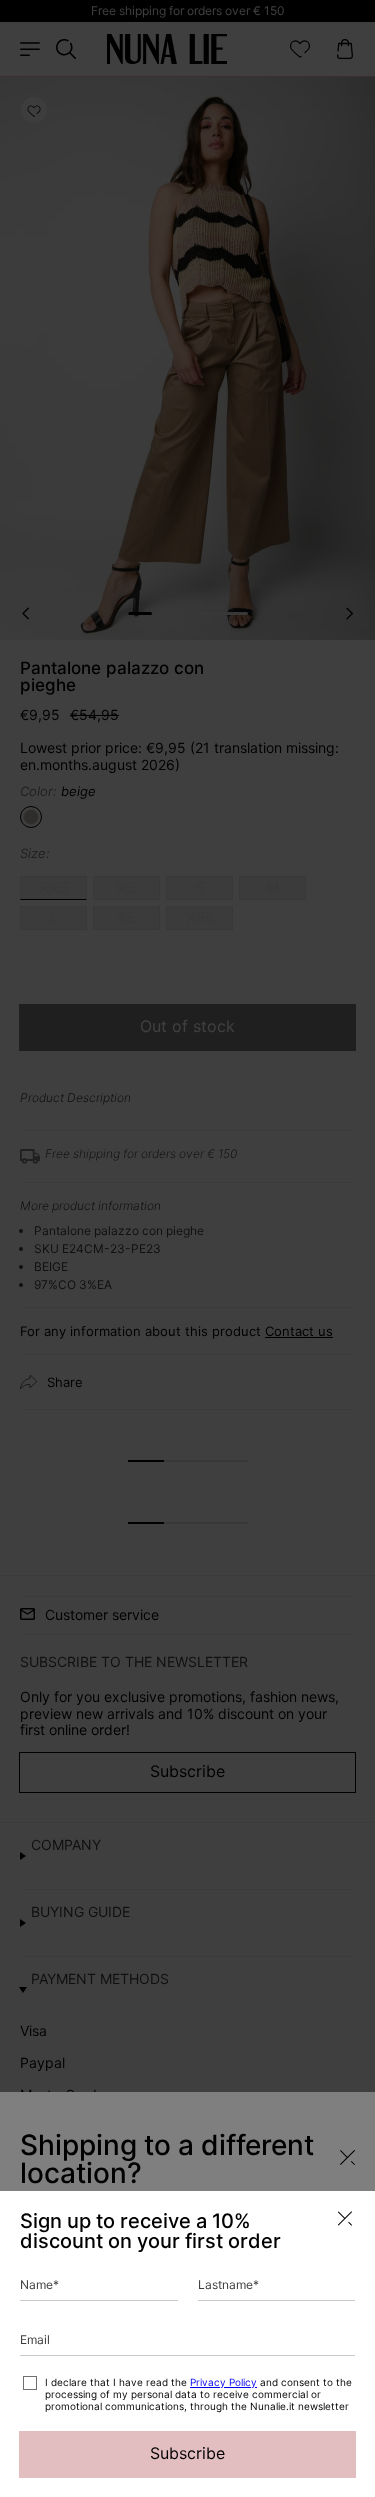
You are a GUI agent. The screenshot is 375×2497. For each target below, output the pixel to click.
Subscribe (187, 2453)
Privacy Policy (223, 2382)
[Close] (345, 2218)
